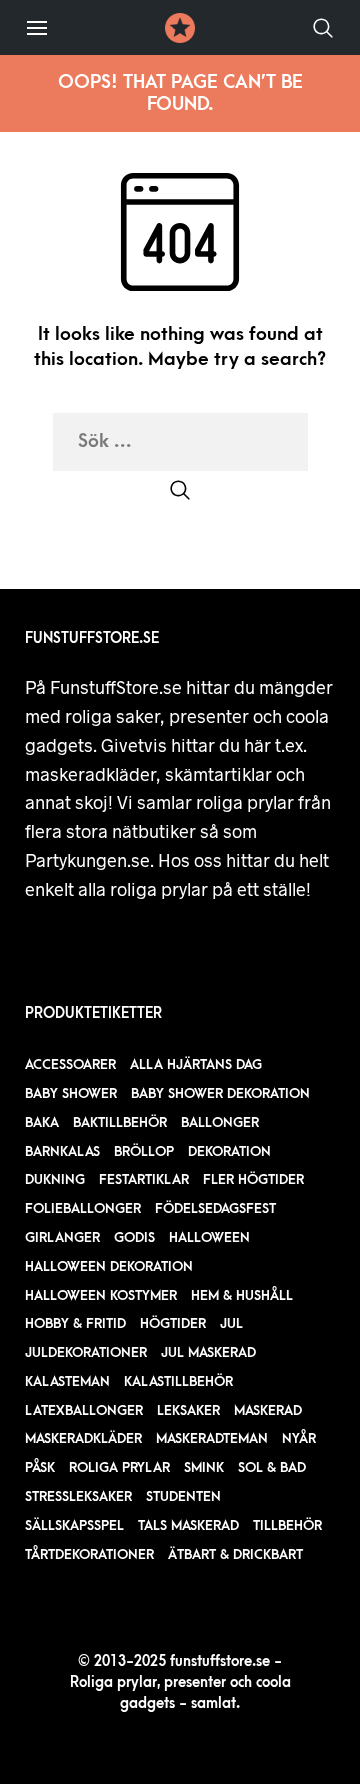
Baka (42, 1122)
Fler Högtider (253, 1179)
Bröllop (144, 1151)
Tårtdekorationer (89, 1554)
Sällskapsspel (74, 1525)
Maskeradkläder (83, 1438)
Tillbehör (287, 1525)
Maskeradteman (212, 1438)
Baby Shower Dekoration (220, 1093)
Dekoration (229, 1151)
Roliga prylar (119, 1467)
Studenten (183, 1496)
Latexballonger (84, 1410)
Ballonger (220, 1122)
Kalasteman (67, 1381)
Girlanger (62, 1237)
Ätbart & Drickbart (235, 1554)
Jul (231, 1323)
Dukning (55, 1179)
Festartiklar (144, 1179)
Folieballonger (83, 1208)
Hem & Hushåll (242, 1295)
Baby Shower (71, 1093)
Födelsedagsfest (215, 1208)
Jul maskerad (208, 1352)
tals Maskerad (188, 1525)
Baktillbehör (120, 1122)
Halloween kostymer (101, 1295)
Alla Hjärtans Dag (196, 1064)
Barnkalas (62, 1151)
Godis (134, 1237)
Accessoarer (70, 1064)
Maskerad (268, 1410)
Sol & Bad (272, 1467)
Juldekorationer (86, 1352)
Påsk (40, 1467)
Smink (204, 1467)
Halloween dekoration (109, 1266)
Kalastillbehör (178, 1381)
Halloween (209, 1237)
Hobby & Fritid (75, 1323)
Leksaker (188, 1410)
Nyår (299, 1438)
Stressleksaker (78, 1496)
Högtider (173, 1323)
